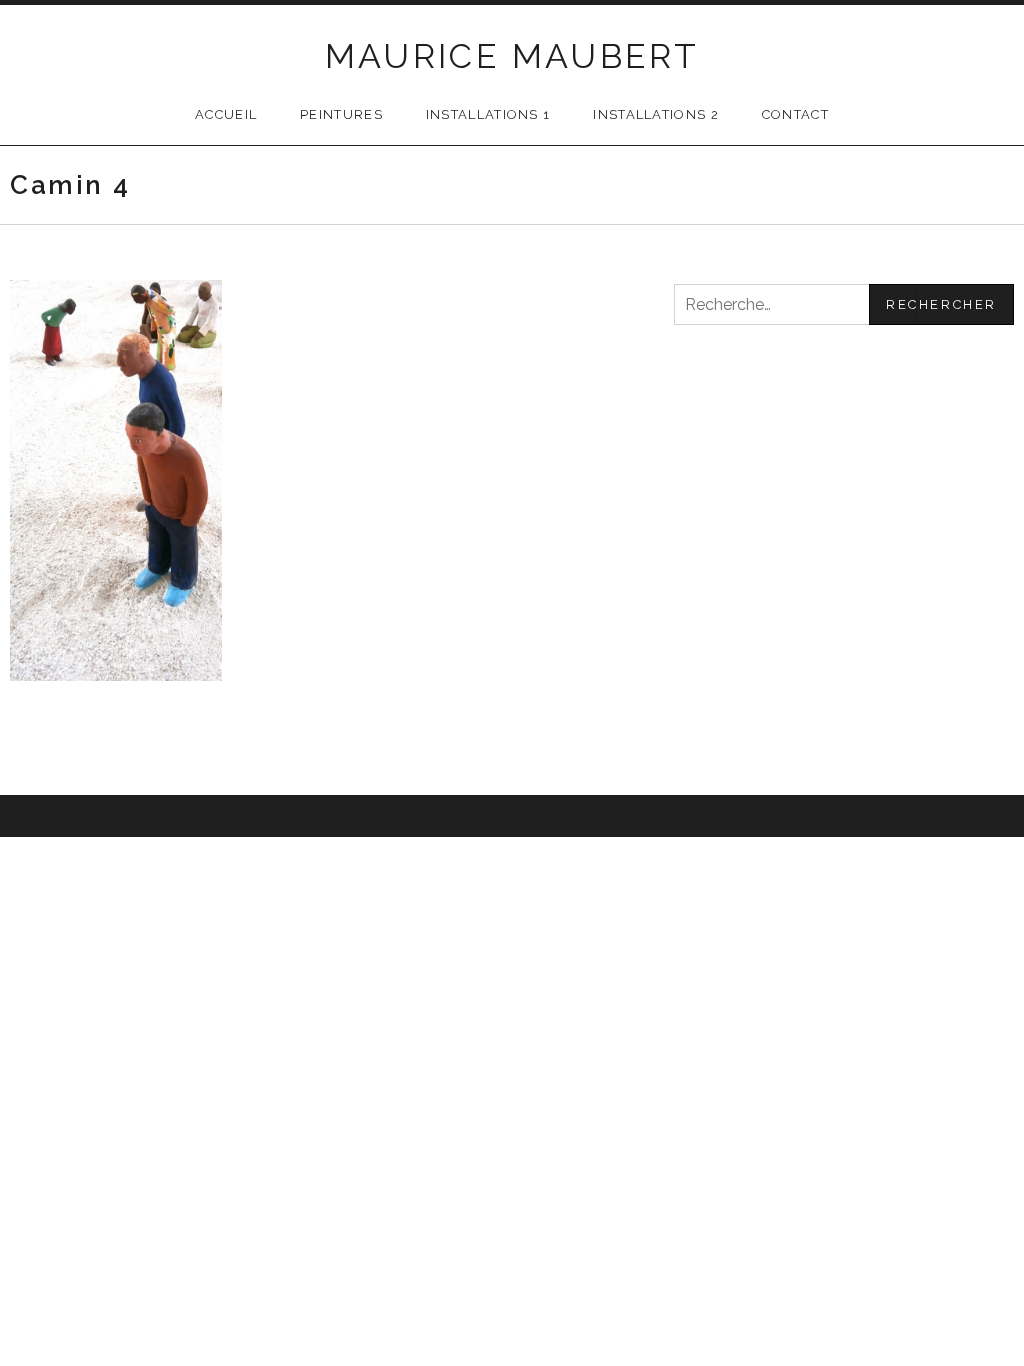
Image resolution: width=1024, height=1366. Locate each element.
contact (795, 114)
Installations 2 (656, 114)
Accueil (226, 114)
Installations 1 (488, 114)
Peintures (341, 114)
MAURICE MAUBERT (512, 56)
